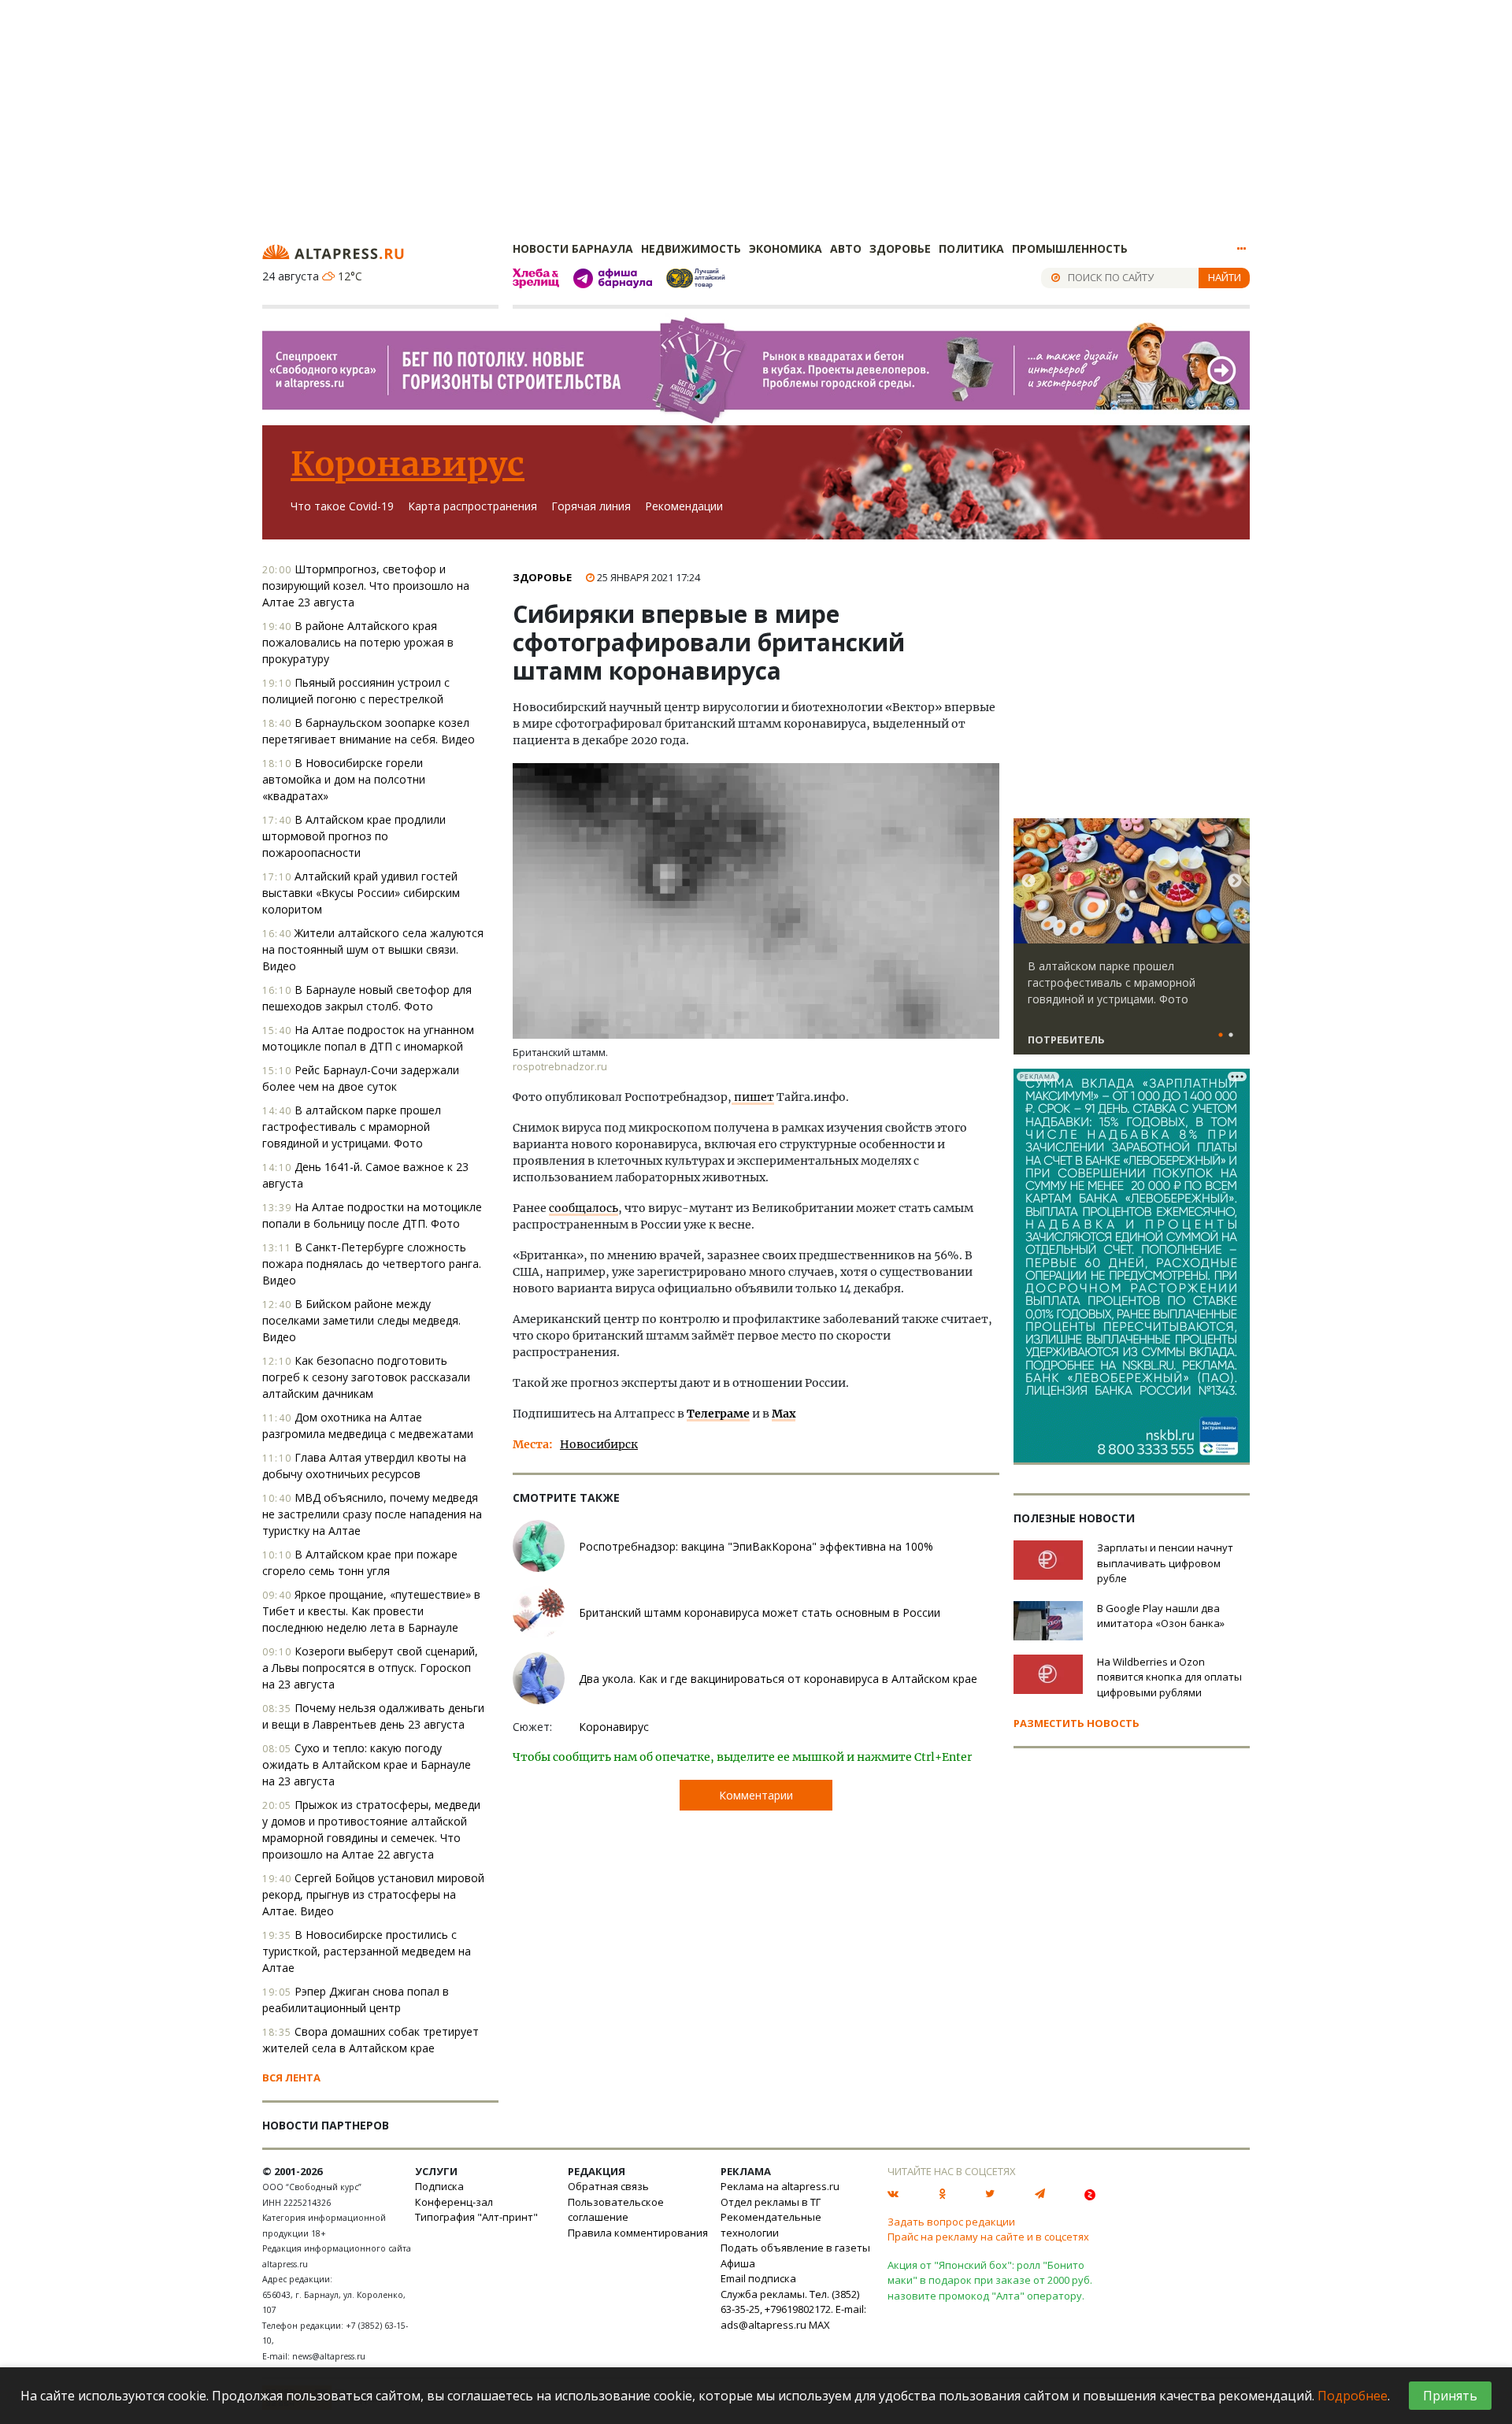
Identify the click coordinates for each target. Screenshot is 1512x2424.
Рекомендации (684, 506)
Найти (1225, 277)
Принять (1450, 2396)
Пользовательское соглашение (616, 2210)
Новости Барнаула (573, 248)
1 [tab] (1221, 1036)
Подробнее (1353, 2396)
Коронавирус (408, 464)
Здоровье (900, 248)
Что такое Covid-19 (342, 506)
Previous (1028, 881)
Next (1235, 881)
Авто (846, 248)
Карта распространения (472, 506)
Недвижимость (691, 248)
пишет (753, 1097)
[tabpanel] (1132, 943)
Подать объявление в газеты (795, 2248)
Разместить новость (1077, 1723)
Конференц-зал (454, 2202)
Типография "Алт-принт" (476, 2217)
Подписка (439, 2186)
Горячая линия (591, 506)
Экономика (786, 248)
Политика (971, 248)
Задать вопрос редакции (951, 2222)
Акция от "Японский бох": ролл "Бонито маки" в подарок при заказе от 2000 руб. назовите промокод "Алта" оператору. (990, 2280)
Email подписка (758, 2278)
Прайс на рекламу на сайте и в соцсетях (988, 2237)
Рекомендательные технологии (771, 2225)
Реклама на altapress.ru (780, 2186)
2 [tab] (1231, 1036)
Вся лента (291, 2077)
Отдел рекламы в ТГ (771, 2202)
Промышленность (1070, 248)
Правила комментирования (638, 2233)
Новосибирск (599, 1444)
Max (784, 1414)
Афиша (738, 2263)
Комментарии (756, 1795)
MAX (819, 2325)
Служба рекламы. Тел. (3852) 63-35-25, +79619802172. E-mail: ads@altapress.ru (793, 2309)
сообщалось (584, 1208)
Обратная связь (608, 2186)
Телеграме (718, 1414)
